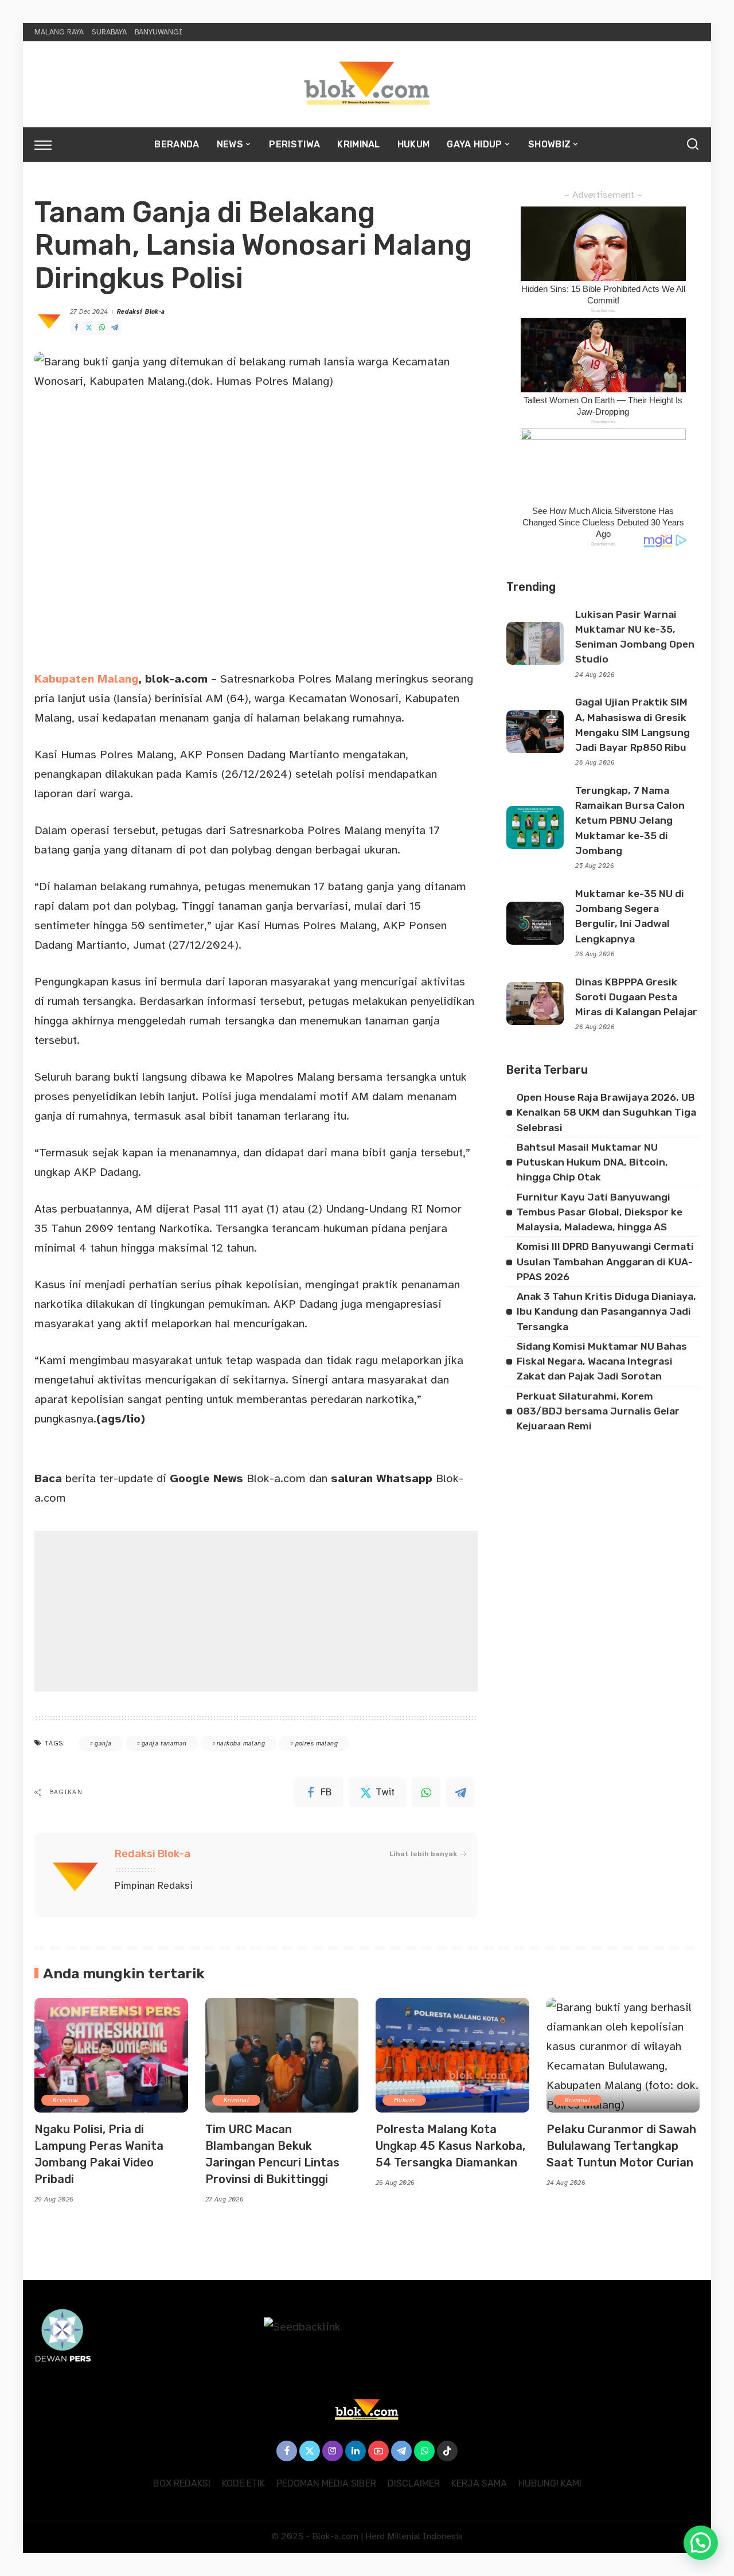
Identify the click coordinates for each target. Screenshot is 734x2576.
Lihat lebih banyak (423, 1854)
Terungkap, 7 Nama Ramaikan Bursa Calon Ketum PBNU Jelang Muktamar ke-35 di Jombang (630, 821)
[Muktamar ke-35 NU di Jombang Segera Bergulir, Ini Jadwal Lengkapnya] (535, 923)
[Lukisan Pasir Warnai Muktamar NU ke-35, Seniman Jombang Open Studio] (535, 643)
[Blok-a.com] (367, 84)
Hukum (404, 2100)
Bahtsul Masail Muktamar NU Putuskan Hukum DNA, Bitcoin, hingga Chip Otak (592, 1162)
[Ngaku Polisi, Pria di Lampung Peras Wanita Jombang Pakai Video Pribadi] (111, 2055)
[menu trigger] (49, 145)
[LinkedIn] (356, 2451)
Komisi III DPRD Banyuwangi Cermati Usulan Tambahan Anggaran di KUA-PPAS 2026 (605, 1262)
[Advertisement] (256, 1611)
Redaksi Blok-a (141, 312)
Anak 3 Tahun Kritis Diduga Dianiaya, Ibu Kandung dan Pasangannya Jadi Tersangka (606, 1312)
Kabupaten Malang (86, 679)
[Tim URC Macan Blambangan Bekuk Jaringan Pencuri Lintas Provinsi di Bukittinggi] (282, 2055)
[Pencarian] (693, 145)
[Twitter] (89, 328)
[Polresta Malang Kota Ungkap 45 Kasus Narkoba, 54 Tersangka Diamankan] (452, 2055)
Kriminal (65, 2100)
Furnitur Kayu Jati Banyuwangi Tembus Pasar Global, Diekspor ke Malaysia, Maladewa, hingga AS (600, 1212)
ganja (103, 1743)
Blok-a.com (238, 1478)
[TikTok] (447, 2451)
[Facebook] (76, 328)
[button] (701, 2543)
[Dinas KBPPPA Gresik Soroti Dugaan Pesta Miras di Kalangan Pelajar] (535, 1003)
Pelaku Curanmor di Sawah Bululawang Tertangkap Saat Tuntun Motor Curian (621, 2146)
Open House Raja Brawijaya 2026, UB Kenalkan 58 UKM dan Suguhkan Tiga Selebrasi (606, 1112)
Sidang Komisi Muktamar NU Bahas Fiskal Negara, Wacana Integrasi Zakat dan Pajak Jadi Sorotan (602, 1361)
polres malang (317, 1743)
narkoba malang (241, 1743)
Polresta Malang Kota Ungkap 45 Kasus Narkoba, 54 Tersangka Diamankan (450, 2146)
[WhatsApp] (102, 328)
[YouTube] (378, 2451)
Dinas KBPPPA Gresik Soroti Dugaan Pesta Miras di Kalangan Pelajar (636, 997)
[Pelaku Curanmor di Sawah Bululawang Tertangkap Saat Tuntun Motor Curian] (623, 2055)
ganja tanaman (164, 1743)
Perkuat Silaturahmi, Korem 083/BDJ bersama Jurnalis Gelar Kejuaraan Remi (598, 1411)
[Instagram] (333, 2451)
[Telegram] (115, 328)
